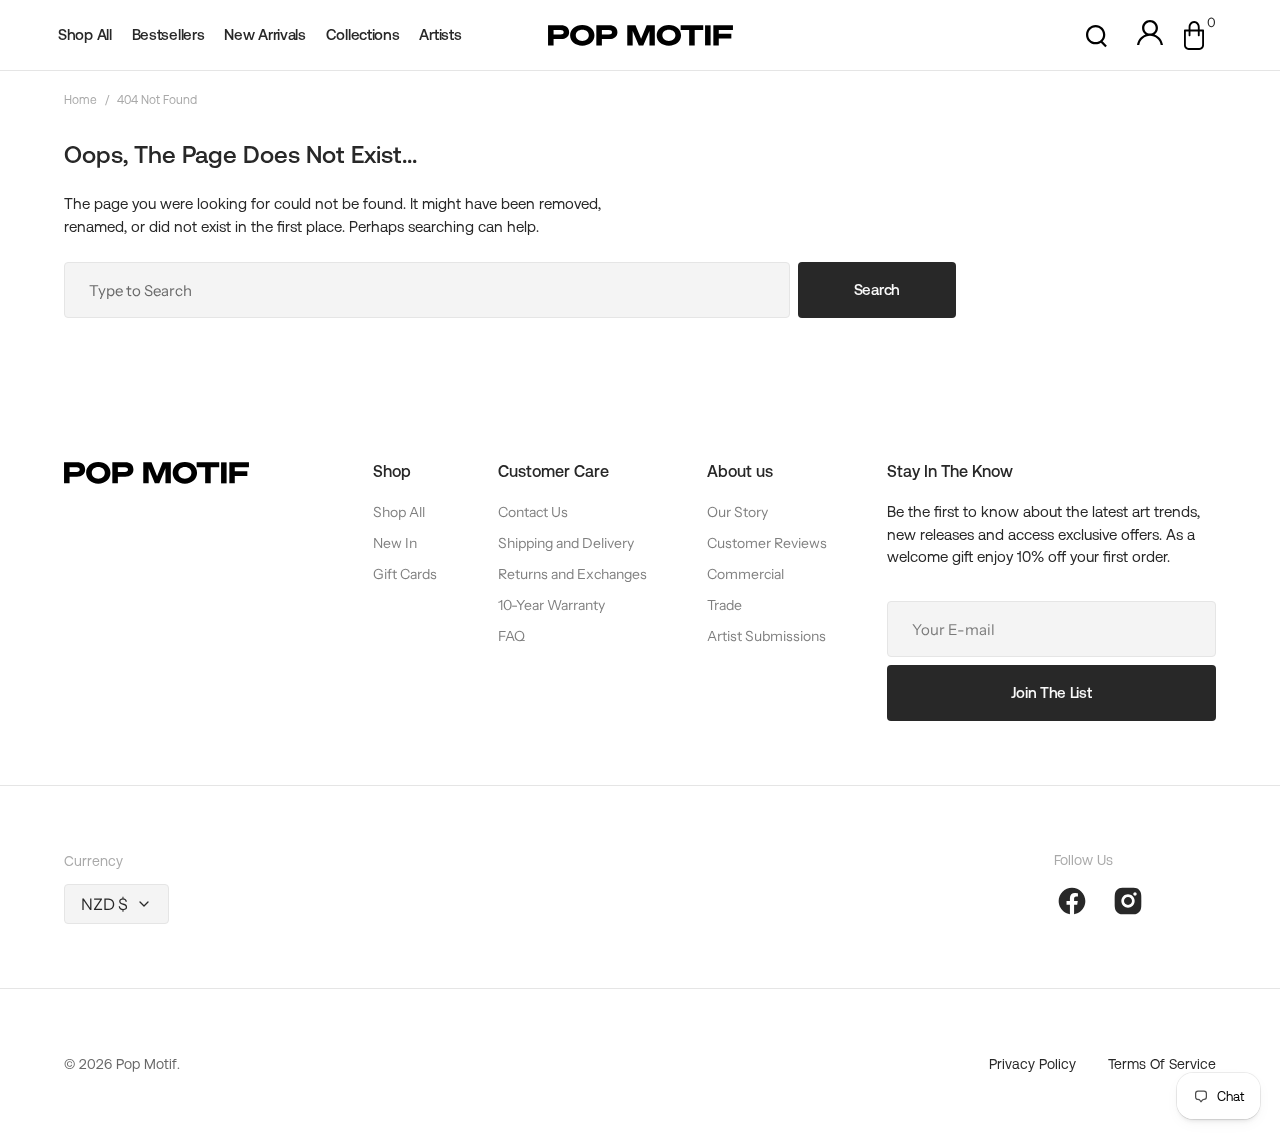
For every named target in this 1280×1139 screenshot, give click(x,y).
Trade (724, 605)
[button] (1096, 35)
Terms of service (1162, 1064)
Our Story (737, 512)
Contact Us (533, 512)
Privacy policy (1032, 1064)
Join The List (1051, 692)
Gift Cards (405, 574)
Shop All (399, 512)
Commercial (745, 574)
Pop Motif (146, 1064)
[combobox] (427, 290)
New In (395, 543)
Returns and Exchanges (572, 574)
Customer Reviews (767, 543)
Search (877, 289)
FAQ (511, 636)
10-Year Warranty (551, 605)
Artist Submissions (766, 636)
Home (80, 100)
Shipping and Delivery (566, 543)
